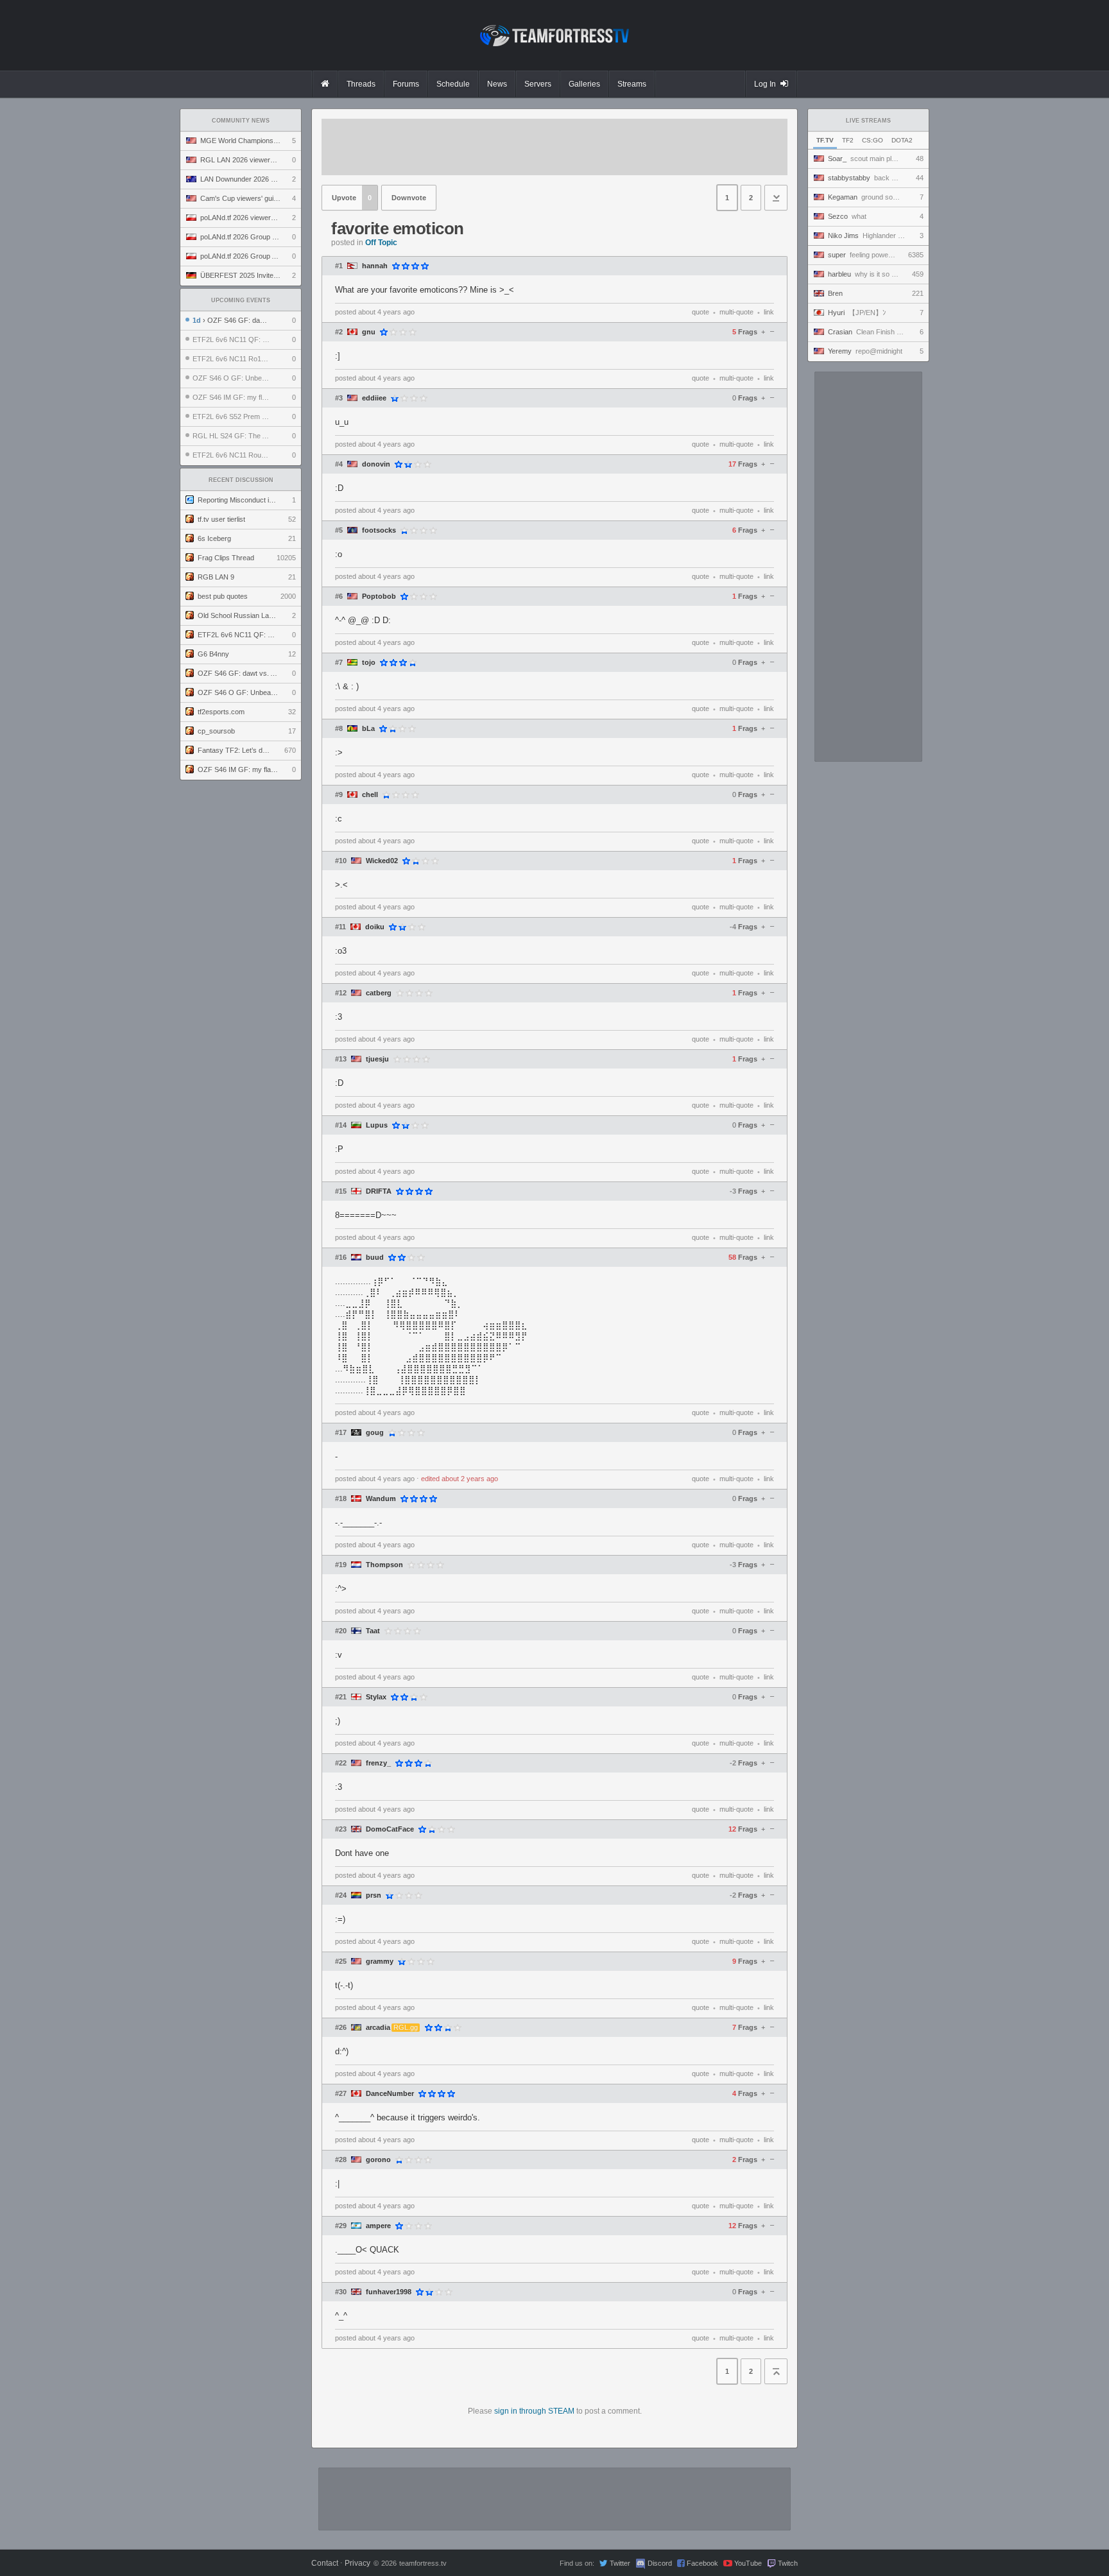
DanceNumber (390, 2094)
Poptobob (379, 597)
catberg (379, 993)
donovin (376, 464)
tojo (369, 663)
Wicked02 (382, 861)
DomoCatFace (390, 1829)
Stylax (376, 1697)
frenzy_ (378, 1763)
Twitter (620, 2563)
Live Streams (868, 121)
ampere (378, 2226)
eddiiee (374, 398)
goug (375, 1433)
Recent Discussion (241, 480)
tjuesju (377, 1059)
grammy (380, 1962)
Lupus (377, 1125)
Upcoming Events (241, 300)
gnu (369, 332)
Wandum (381, 1499)
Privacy (357, 2563)
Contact (325, 2563)
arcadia (378, 2028)
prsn (374, 1895)
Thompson (384, 1565)
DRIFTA (379, 1191)
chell (370, 795)
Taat (373, 1631)
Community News (241, 121)
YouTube (748, 2563)
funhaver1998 (389, 2292)
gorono (378, 2160)
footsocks (379, 530)
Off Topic (381, 243)
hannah (375, 266)
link (769, 312)
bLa (368, 729)
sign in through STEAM (534, 2411)
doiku (375, 927)
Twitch (788, 2563)
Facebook (702, 2563)
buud (375, 1258)
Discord (660, 2563)
